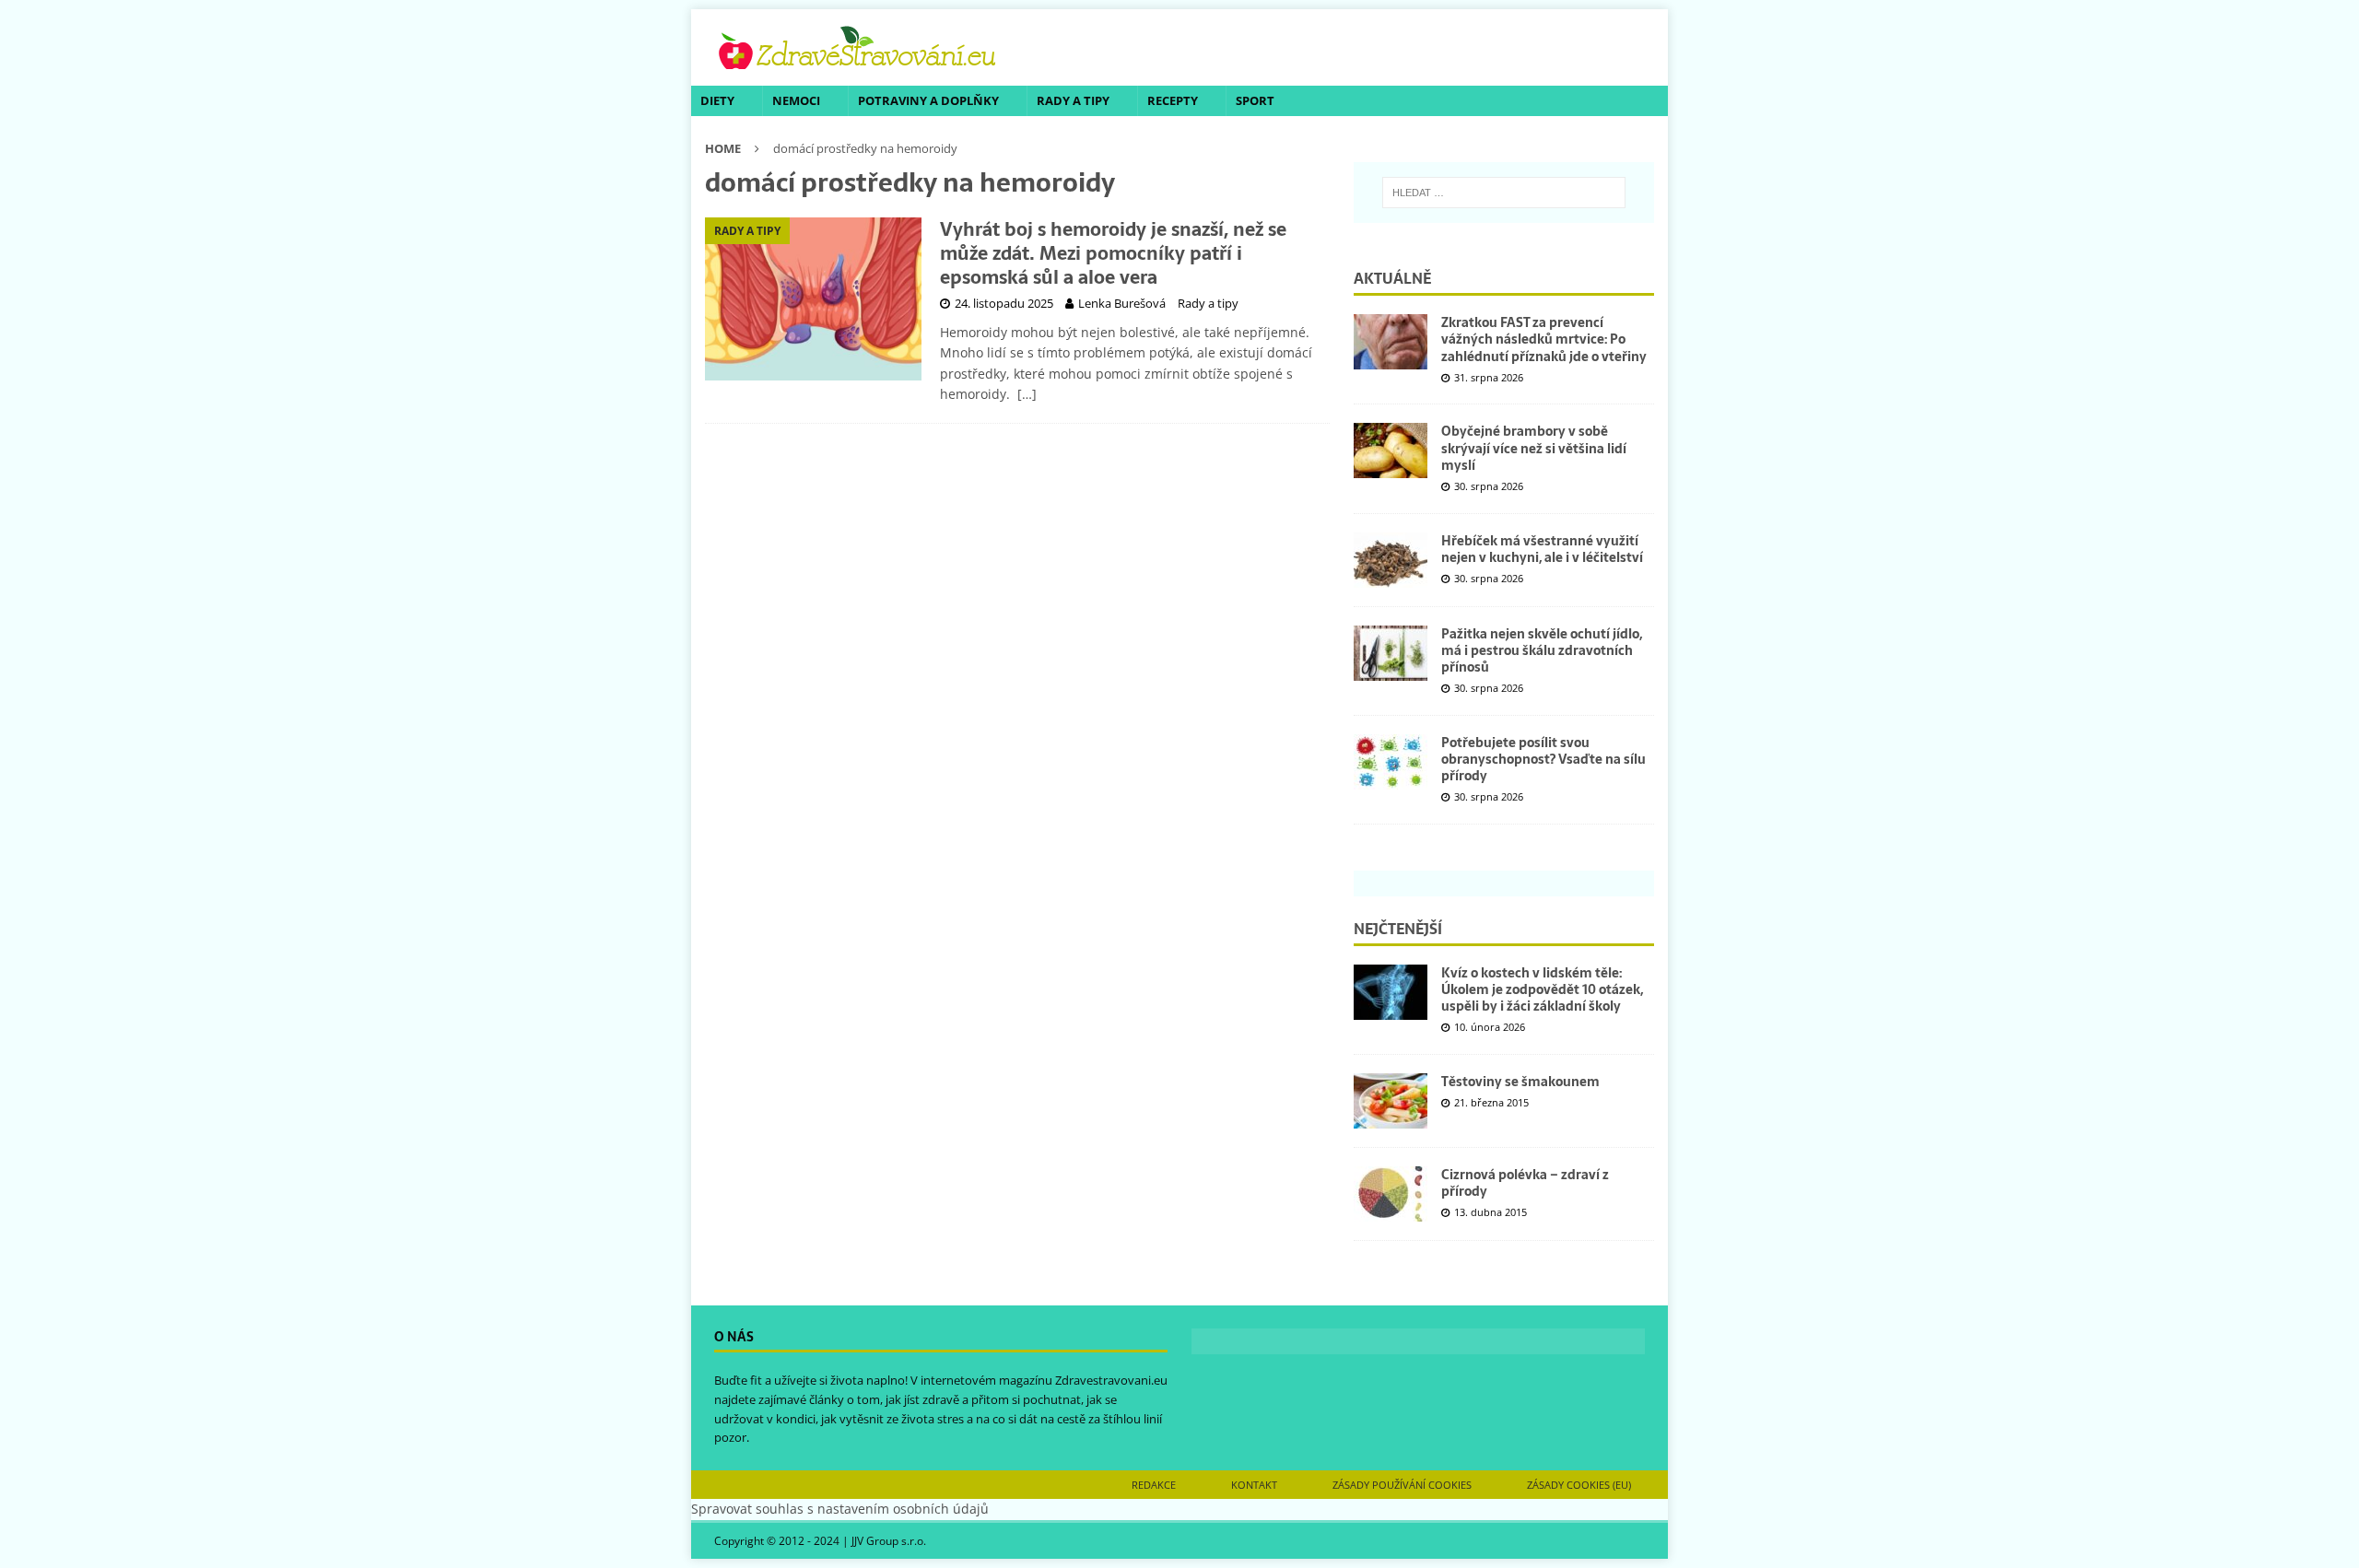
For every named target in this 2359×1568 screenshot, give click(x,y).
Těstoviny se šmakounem (1520, 1082)
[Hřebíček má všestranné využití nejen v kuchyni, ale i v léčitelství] (1391, 560)
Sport (1255, 100)
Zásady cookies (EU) (1579, 1485)
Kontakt (1254, 1485)
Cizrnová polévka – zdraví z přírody (1525, 1183)
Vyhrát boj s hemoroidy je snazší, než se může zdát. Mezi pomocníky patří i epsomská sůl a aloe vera (1113, 253)
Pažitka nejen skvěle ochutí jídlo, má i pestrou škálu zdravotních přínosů (1542, 650)
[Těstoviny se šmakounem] (1391, 1101)
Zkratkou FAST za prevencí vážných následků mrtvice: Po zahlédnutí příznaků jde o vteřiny (1544, 339)
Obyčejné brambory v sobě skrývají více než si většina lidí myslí (1534, 448)
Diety (717, 100)
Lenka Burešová (1122, 303)
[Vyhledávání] (1504, 193)
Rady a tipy (1073, 100)
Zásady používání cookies (1402, 1485)
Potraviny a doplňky (928, 100)
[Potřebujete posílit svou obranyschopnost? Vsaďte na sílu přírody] (1391, 762)
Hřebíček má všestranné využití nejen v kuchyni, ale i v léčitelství (1542, 549)
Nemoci (796, 100)
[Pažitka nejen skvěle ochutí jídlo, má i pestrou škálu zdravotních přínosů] (1391, 653)
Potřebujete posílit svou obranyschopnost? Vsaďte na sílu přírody (1543, 759)
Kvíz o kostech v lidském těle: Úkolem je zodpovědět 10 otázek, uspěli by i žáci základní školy (1542, 989)
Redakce (1154, 1485)
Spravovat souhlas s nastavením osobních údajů (840, 1509)
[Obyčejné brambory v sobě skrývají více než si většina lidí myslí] (1391, 451)
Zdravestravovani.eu (1111, 1380)
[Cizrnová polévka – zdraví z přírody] (1391, 1194)
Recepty (1173, 100)
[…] (1027, 394)
